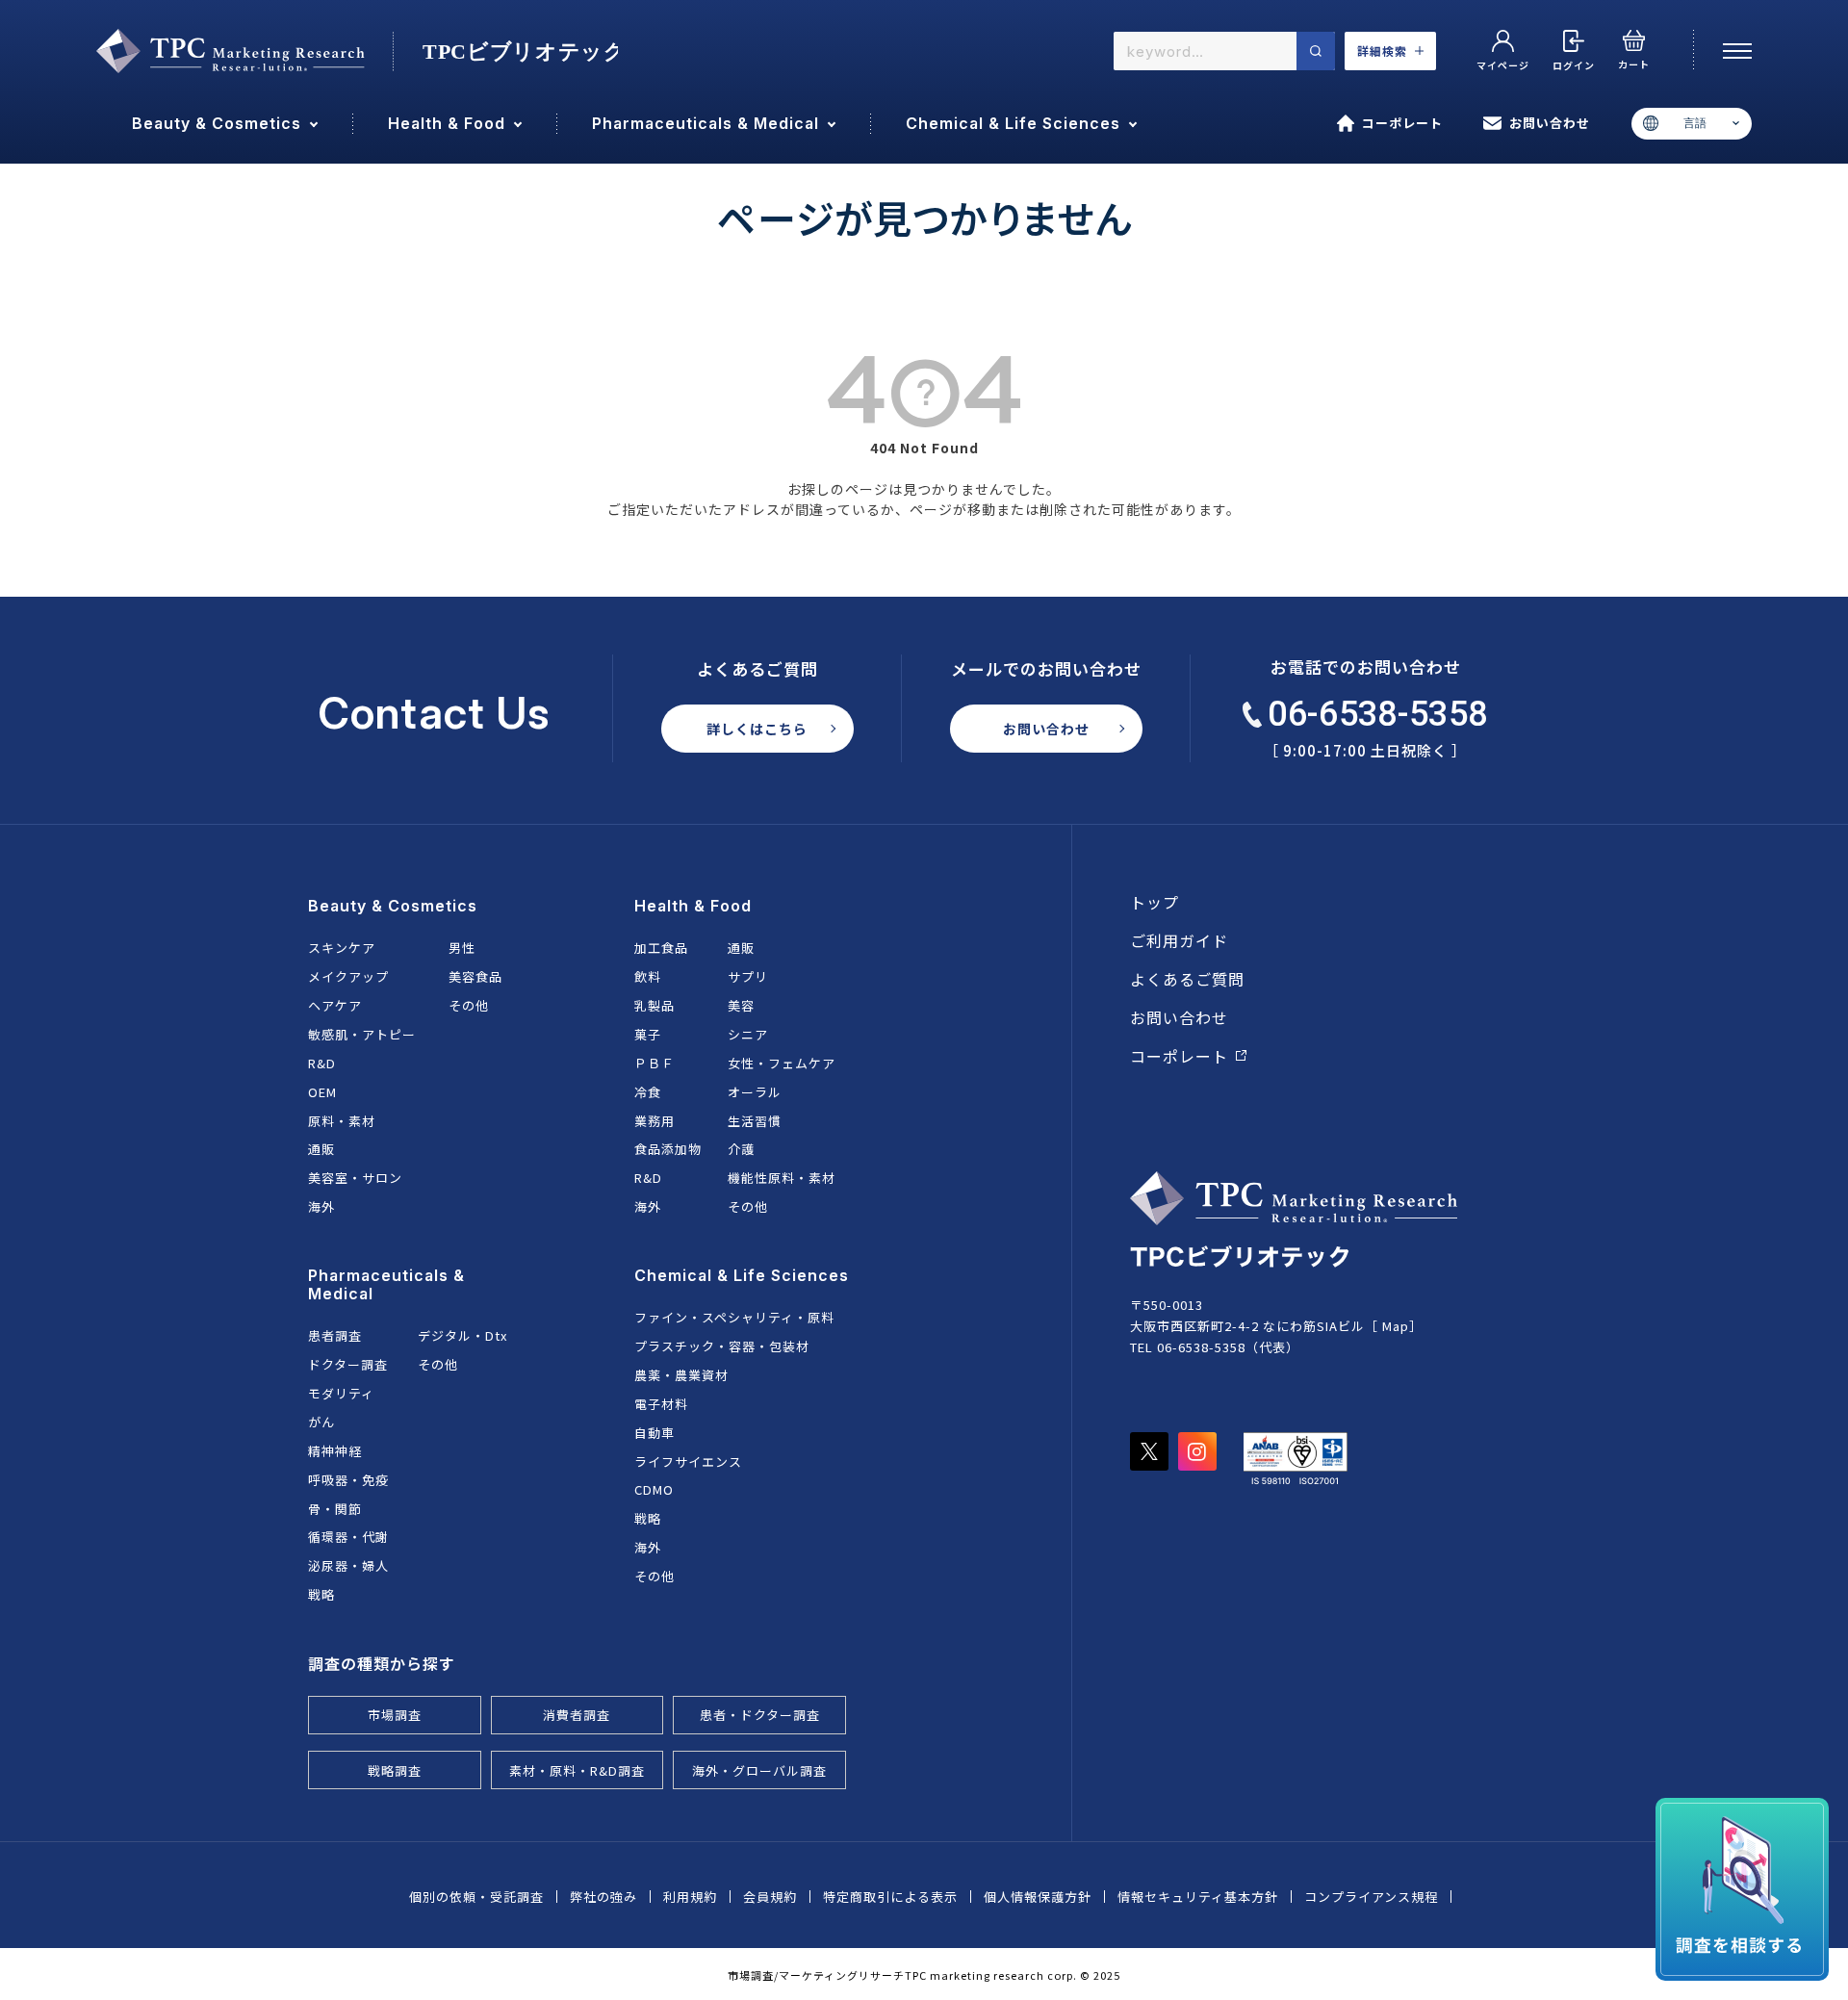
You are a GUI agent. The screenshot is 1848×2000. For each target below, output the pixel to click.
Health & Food (693, 906)
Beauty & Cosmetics (393, 906)
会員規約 (770, 1897)
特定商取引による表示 (890, 1897)
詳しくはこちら (757, 729)
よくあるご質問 (1187, 979)
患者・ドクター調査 (760, 1715)
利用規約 (690, 1897)
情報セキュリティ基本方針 (1198, 1897)
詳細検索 (1382, 51)
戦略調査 (395, 1770)
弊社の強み (603, 1897)
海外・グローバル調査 (759, 1770)
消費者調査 (577, 1715)
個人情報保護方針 (1038, 1897)
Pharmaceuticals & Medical (386, 1284)
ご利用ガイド (1179, 940)
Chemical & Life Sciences (742, 1275)
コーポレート (1402, 123)
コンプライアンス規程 (1371, 1897)
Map (1396, 1326)
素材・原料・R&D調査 (577, 1770)
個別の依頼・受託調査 (476, 1897)
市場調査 (395, 1715)
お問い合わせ (1550, 123)
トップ (1155, 902)
